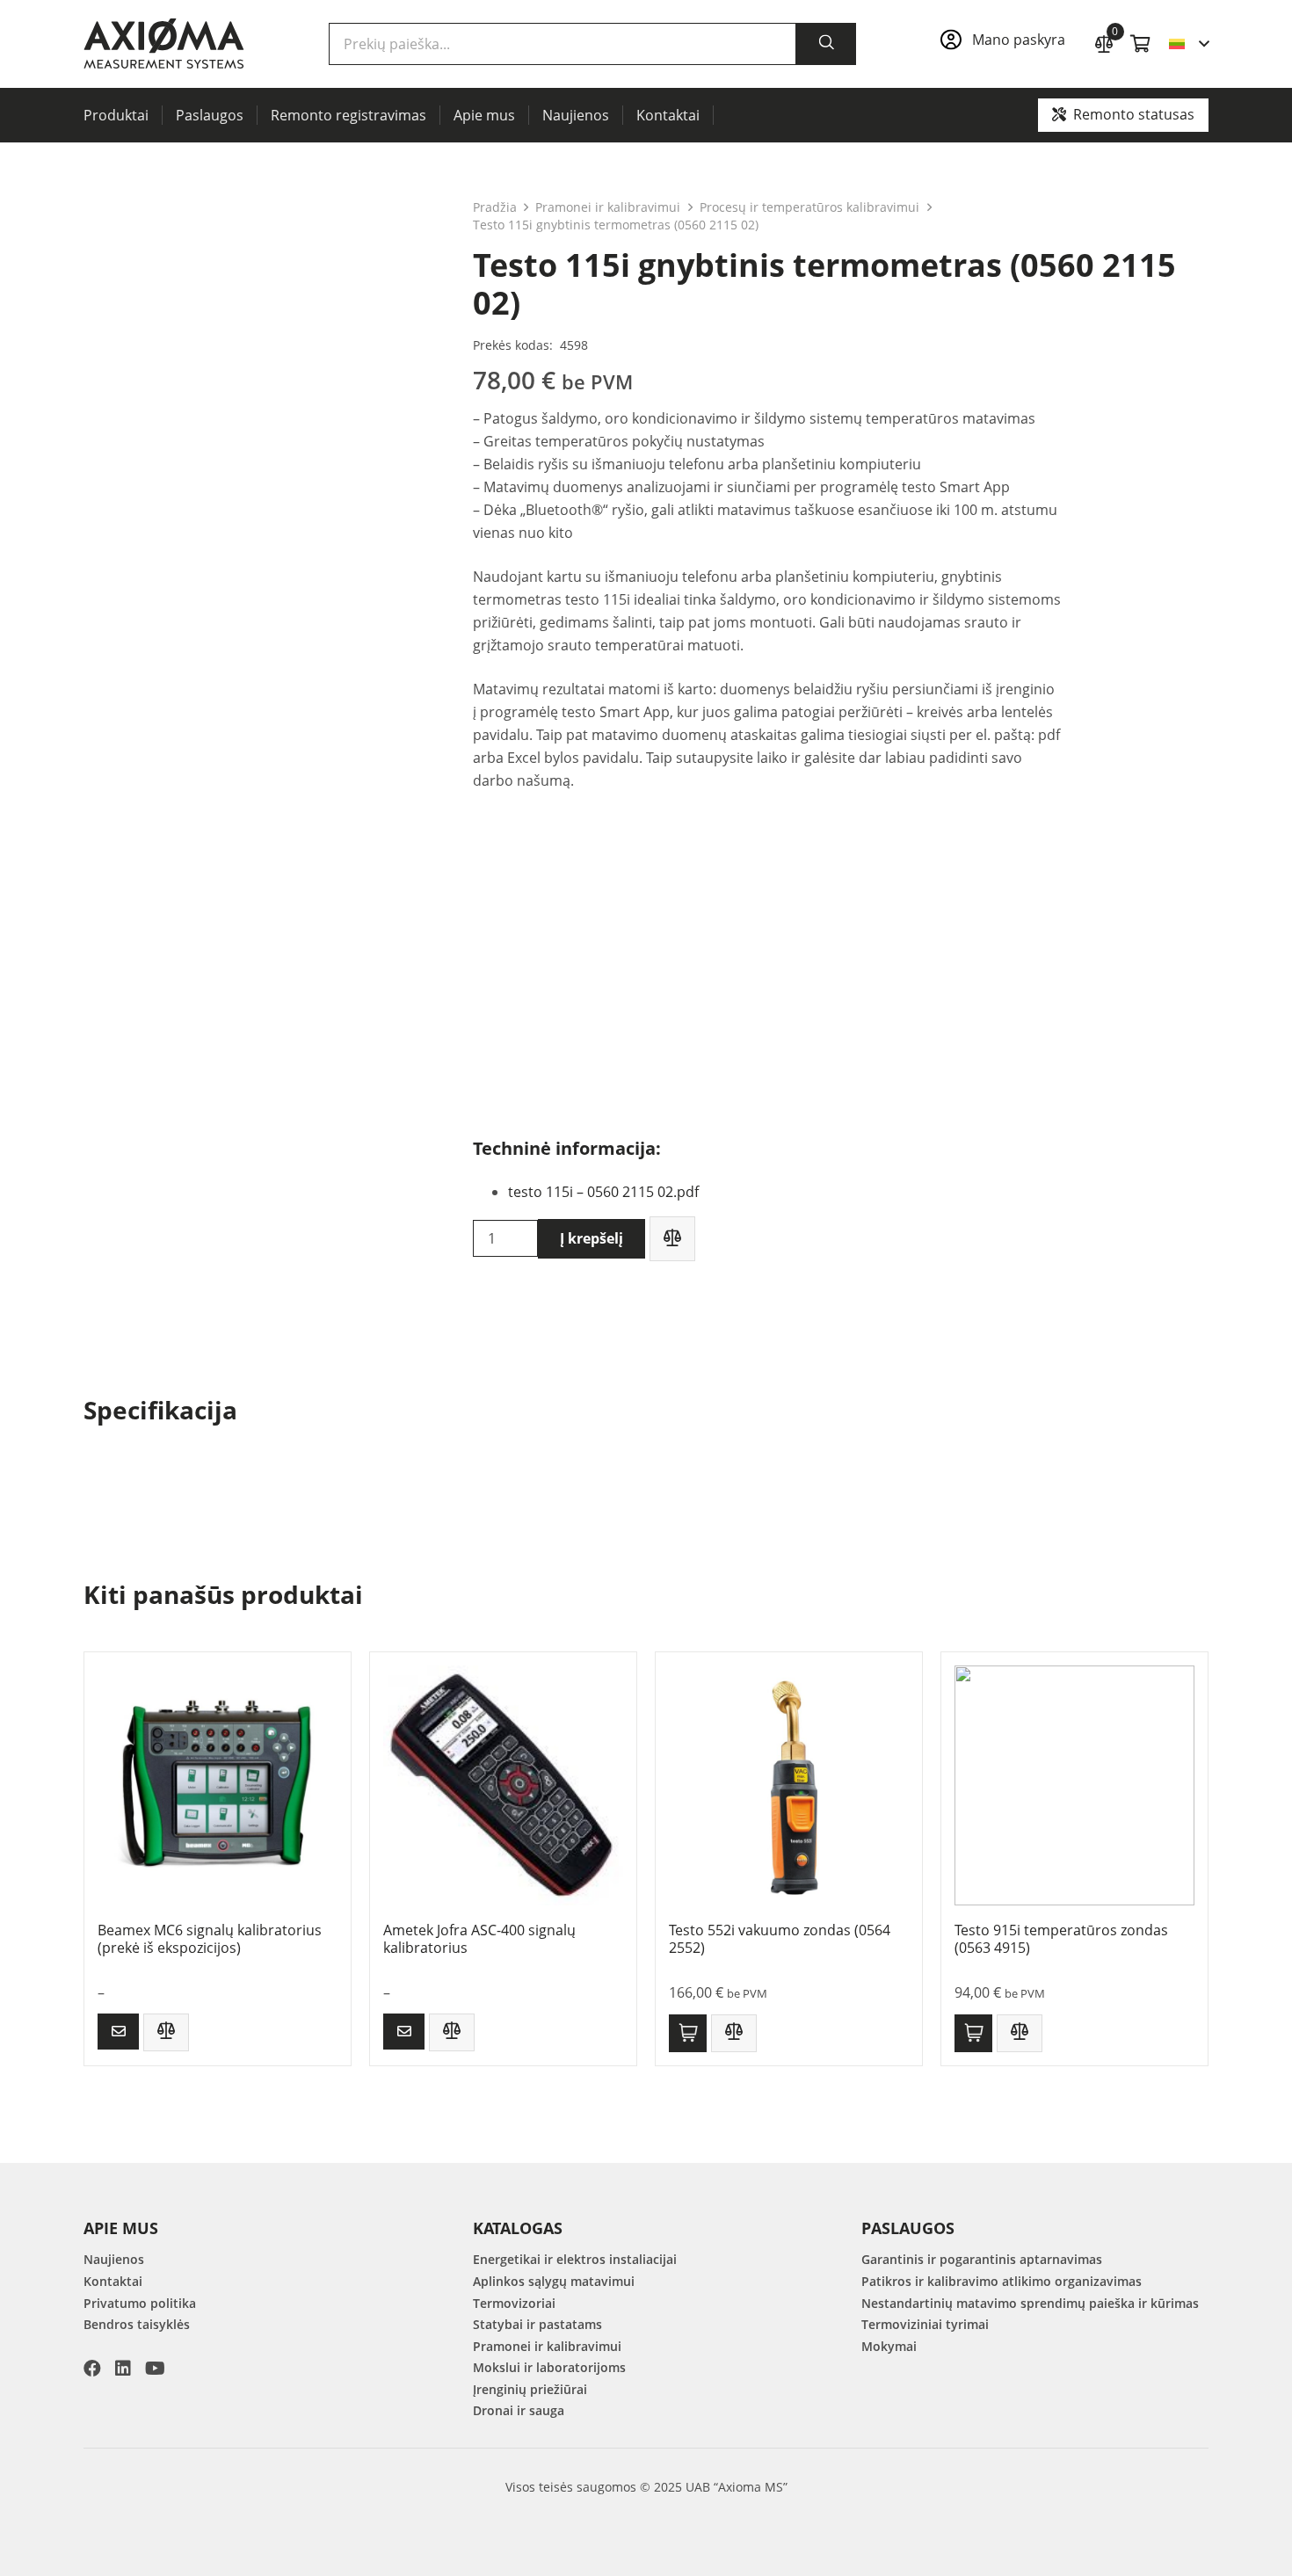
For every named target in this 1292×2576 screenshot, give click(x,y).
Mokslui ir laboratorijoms (549, 2367)
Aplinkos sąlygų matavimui (554, 2281)
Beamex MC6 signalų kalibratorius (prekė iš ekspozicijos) (210, 1938)
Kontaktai (113, 2281)
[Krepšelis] (1141, 44)
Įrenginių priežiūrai (530, 2389)
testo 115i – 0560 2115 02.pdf (603, 1192)
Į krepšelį (592, 1238)
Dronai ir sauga (519, 2410)
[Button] (118, 2032)
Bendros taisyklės (137, 2324)
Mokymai (889, 2346)
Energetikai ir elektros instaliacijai (575, 2259)
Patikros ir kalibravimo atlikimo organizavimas (1002, 2281)
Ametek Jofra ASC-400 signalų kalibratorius (479, 1938)
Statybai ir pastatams (537, 2324)
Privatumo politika (140, 2303)
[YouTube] (155, 2369)
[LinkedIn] (123, 2369)
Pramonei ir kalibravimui (608, 207)
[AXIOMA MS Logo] (164, 44)
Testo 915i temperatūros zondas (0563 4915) (1061, 1938)
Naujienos (114, 2259)
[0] (1104, 42)
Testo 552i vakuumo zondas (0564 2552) (780, 1938)
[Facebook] (92, 2369)
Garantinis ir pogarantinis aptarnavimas (982, 2259)
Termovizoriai (514, 2303)
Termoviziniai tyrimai (925, 2324)
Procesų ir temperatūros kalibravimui (809, 207)
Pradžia (495, 207)
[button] (1189, 44)
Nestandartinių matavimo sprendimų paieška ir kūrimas (1030, 2303)
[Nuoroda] (1008, 44)
